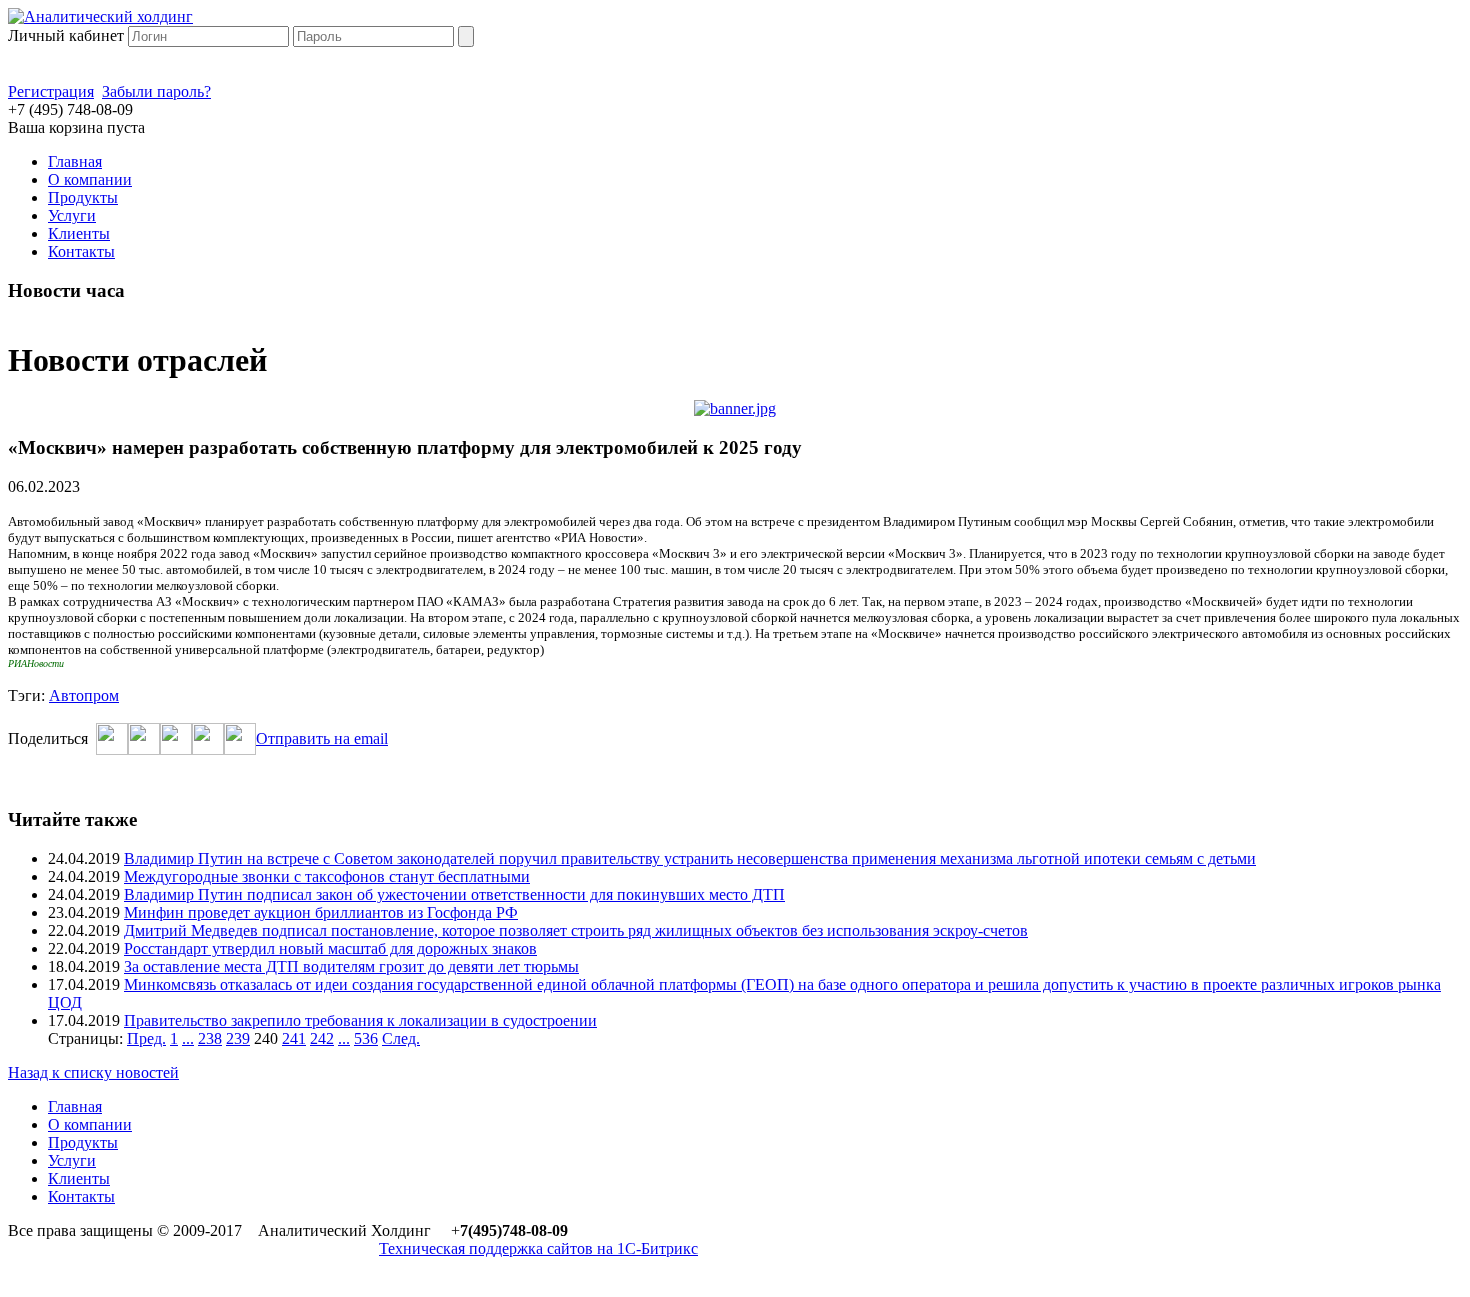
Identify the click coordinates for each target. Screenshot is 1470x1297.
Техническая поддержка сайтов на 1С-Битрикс (538, 1248)
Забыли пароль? (156, 91)
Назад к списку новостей (93, 1072)
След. (401, 1038)
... (188, 1038)
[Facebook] (112, 749)
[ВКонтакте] (176, 749)
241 (294, 1038)
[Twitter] (144, 749)
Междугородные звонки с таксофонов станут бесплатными (327, 876)
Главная (75, 161)
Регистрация (51, 91)
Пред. (146, 1038)
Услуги (72, 215)
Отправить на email (322, 738)
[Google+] (208, 749)
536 (366, 1038)
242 (322, 1038)
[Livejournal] (240, 749)
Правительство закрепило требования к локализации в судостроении (360, 1020)
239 (238, 1038)
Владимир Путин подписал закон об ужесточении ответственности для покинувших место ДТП (454, 894)
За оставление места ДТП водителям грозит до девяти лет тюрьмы (351, 966)
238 (210, 1038)
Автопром (84, 695)
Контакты (81, 251)
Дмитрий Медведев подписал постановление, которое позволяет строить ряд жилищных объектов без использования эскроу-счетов (576, 930)
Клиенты (79, 233)
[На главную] (100, 16)
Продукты (83, 197)
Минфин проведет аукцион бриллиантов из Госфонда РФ (321, 912)
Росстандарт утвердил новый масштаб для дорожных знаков (330, 948)
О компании (90, 179)
